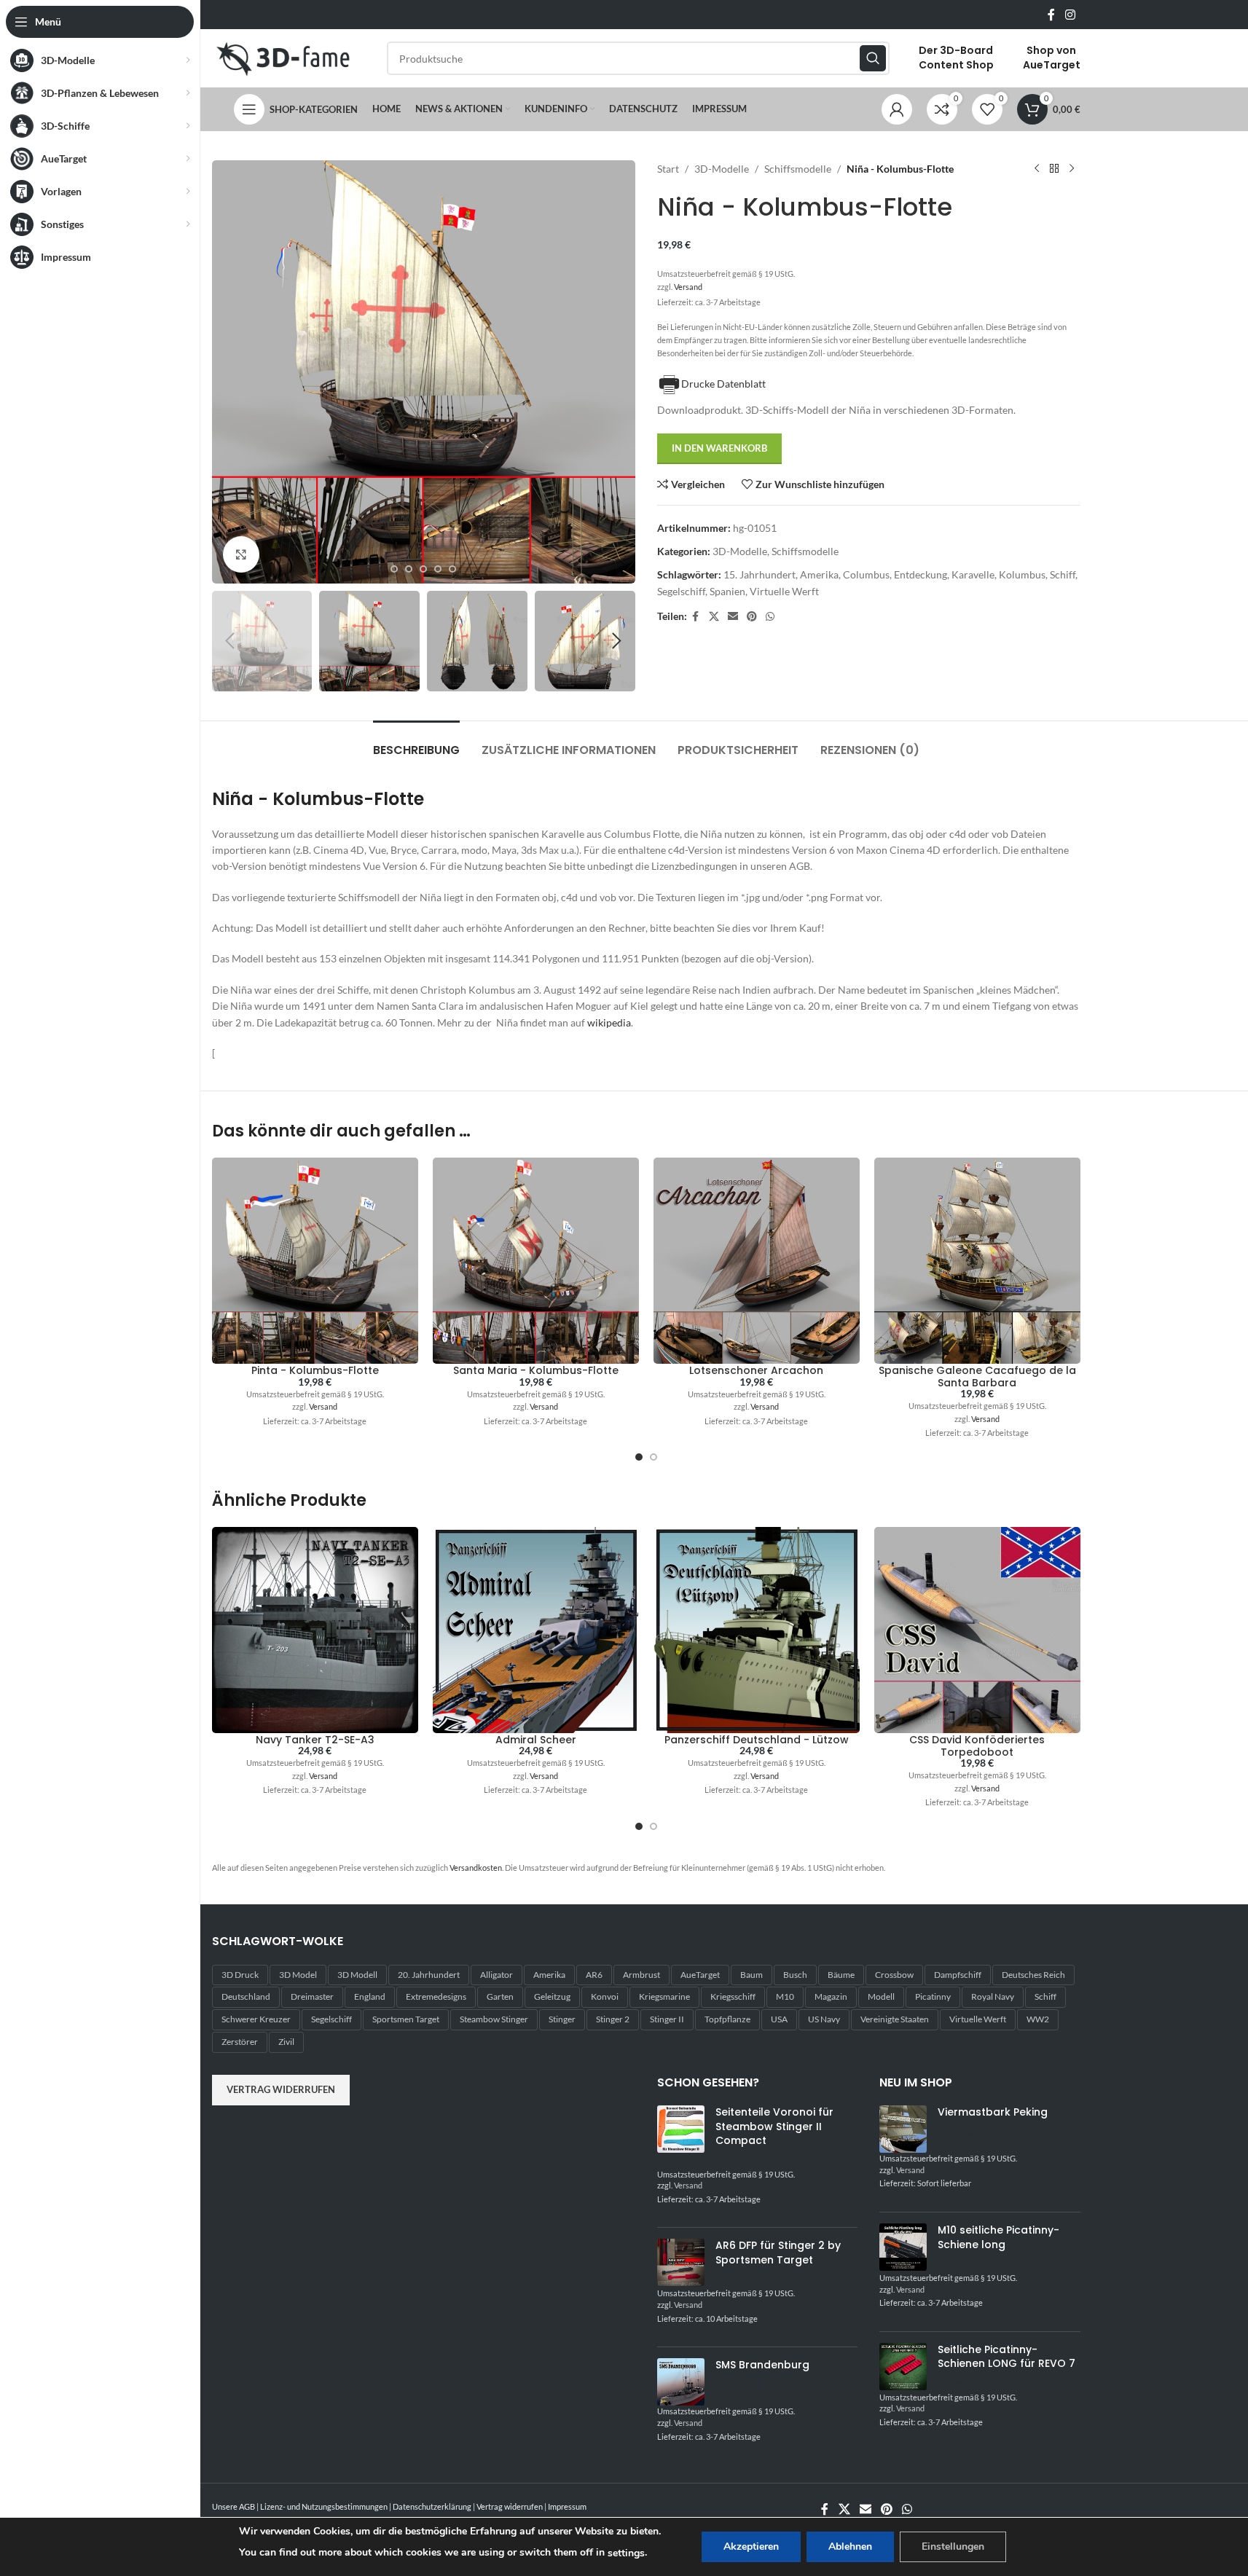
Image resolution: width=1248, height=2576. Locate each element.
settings (626, 2553)
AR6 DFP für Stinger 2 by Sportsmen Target (778, 2253)
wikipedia (609, 1022)
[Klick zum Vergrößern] (241, 554)
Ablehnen (850, 2546)
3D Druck (240, 1975)
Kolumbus (1022, 574)
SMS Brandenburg (762, 2365)
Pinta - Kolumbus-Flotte (315, 1370)
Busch (795, 1975)
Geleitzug (552, 1996)
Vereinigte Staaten (895, 2019)
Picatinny (933, 1996)
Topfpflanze (727, 2019)
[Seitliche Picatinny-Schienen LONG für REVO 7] (903, 2367)
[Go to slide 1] (639, 1457)
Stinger (562, 2019)
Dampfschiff (958, 1975)
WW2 (1038, 2019)
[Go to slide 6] (409, 569)
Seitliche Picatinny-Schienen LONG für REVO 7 (1006, 2357)
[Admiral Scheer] (536, 1630)
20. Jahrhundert (429, 1975)
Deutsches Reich (1033, 1975)
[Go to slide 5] (394, 569)
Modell (881, 1996)
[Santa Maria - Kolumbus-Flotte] (536, 1261)
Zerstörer (240, 2042)
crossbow (894, 1975)
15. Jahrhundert (760, 574)
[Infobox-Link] (956, 58)
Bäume (841, 1975)
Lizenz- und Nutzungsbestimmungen (324, 2506)
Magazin (831, 1996)
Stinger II (667, 2019)
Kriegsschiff (733, 1996)
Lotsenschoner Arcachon (756, 1370)
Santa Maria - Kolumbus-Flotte (536, 1370)
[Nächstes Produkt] (1072, 169)
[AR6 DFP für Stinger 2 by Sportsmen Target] (681, 2263)
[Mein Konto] (897, 109)
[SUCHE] (873, 58)
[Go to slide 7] (423, 569)
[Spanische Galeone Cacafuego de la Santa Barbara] (977, 1261)
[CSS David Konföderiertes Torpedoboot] (977, 1630)
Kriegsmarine (664, 1996)
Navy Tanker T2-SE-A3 (315, 1740)
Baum (751, 1975)
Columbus (866, 574)
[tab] (416, 743)
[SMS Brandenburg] (681, 2382)
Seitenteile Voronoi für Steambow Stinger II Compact (774, 2127)
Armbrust (641, 1975)
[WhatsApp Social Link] (770, 617)
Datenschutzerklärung (432, 2506)
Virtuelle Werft (784, 591)
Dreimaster (312, 1996)
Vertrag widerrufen (281, 2089)
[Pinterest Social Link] (752, 617)
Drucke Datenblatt (723, 384)
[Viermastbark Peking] (903, 2129)
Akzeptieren (751, 2546)
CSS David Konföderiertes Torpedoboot (977, 1746)
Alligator (497, 1975)
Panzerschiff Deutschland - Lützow (757, 1740)
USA (779, 2019)
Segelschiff (681, 591)
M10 (785, 1996)
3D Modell (357, 1975)
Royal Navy (993, 1996)
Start (668, 169)
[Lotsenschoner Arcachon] (757, 1261)
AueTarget (700, 1975)
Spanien (727, 591)
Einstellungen (953, 2546)
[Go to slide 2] (654, 1457)
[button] (230, 641)
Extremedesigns (436, 1996)
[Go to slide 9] (452, 569)
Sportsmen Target (406, 2019)
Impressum (567, 2506)
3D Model (298, 1975)
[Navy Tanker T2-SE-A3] (315, 1630)
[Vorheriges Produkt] (1037, 169)
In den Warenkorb (719, 448)
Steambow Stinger (494, 2019)
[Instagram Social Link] (1070, 15)
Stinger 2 (613, 2019)
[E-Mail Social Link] (733, 617)
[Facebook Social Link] (1051, 15)
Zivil (286, 2042)
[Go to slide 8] (438, 569)
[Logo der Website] (285, 57)
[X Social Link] (714, 617)
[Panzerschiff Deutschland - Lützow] (757, 1630)
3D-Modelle (722, 169)
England (370, 1996)
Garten (500, 1996)
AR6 (594, 1975)
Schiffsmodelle (798, 169)
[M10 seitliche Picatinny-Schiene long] (903, 2248)
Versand (688, 287)
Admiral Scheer (536, 1740)
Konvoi (605, 1996)
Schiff (1063, 574)
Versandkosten (476, 1868)
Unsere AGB (233, 2506)
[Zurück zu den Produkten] (1054, 169)
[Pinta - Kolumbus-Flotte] (315, 1261)
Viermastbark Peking (993, 2112)
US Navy (824, 2019)
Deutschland (246, 1996)
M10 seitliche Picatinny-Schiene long (998, 2238)
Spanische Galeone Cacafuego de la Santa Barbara (977, 1377)
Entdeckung (921, 574)
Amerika (819, 574)
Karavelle (973, 574)
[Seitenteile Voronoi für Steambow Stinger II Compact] (681, 2137)
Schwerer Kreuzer (256, 2019)
